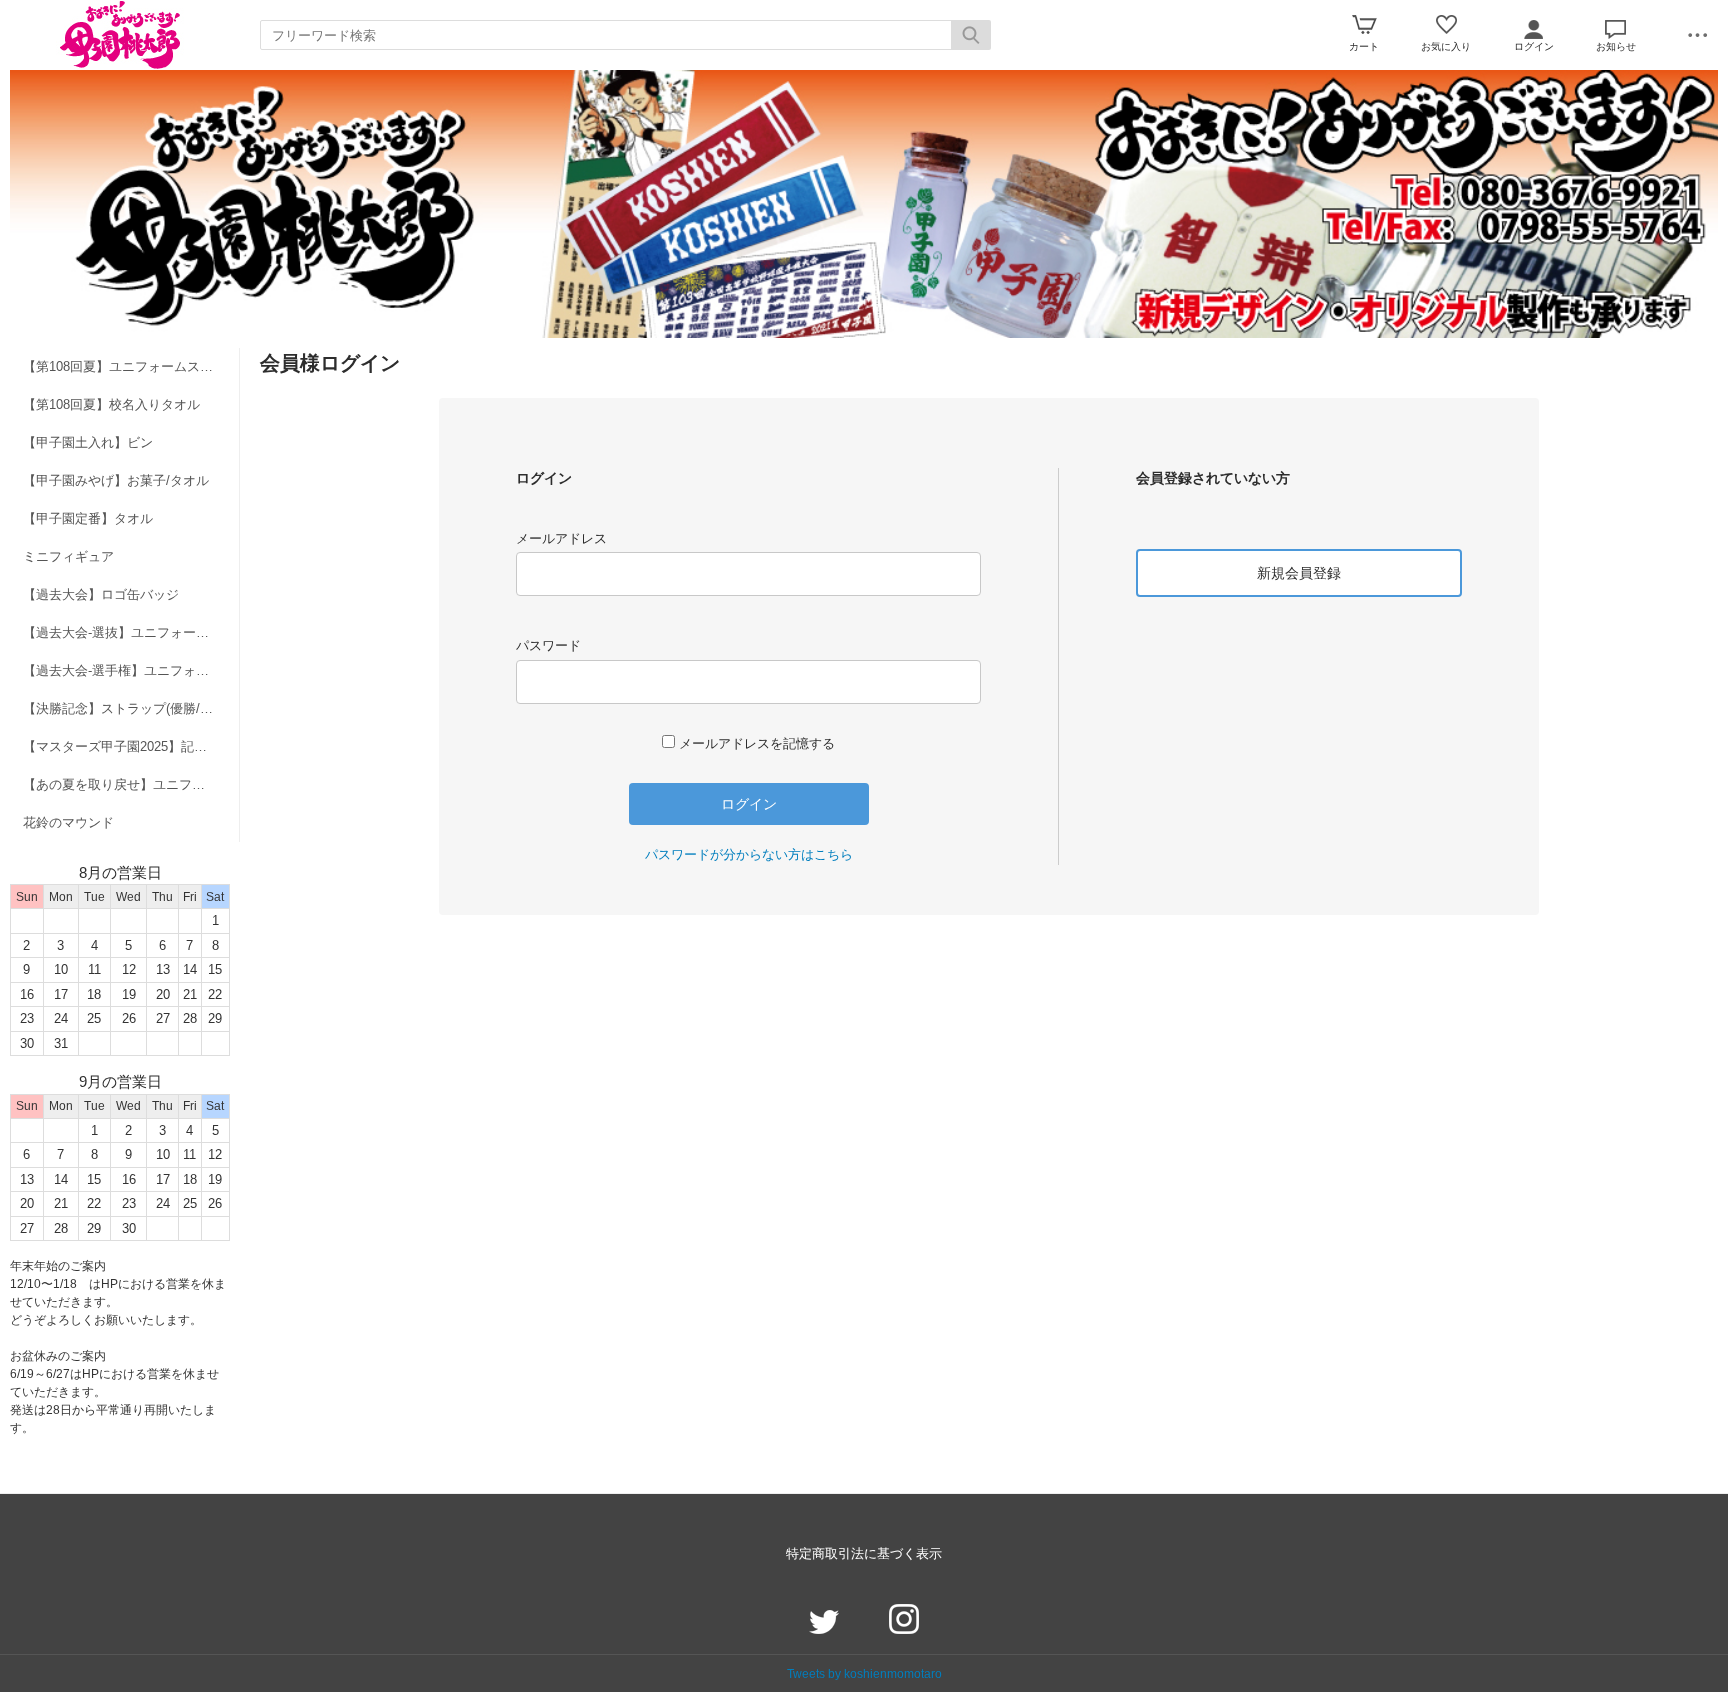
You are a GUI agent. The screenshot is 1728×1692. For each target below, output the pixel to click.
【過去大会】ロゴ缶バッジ (101, 594)
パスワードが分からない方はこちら (749, 854)
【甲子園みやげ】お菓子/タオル (116, 480)
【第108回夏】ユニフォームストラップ (131, 366)
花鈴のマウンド (68, 822)
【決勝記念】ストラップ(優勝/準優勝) (131, 708)
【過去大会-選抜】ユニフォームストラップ (131, 632)
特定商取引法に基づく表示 (864, 1553)
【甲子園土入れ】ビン (88, 442)
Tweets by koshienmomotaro (864, 1673)
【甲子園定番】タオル (88, 518)
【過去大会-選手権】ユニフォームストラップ (131, 670)
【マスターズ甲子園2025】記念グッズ (131, 746)
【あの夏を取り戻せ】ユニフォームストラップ (131, 784)
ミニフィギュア (68, 556)
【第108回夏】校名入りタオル (111, 404)
